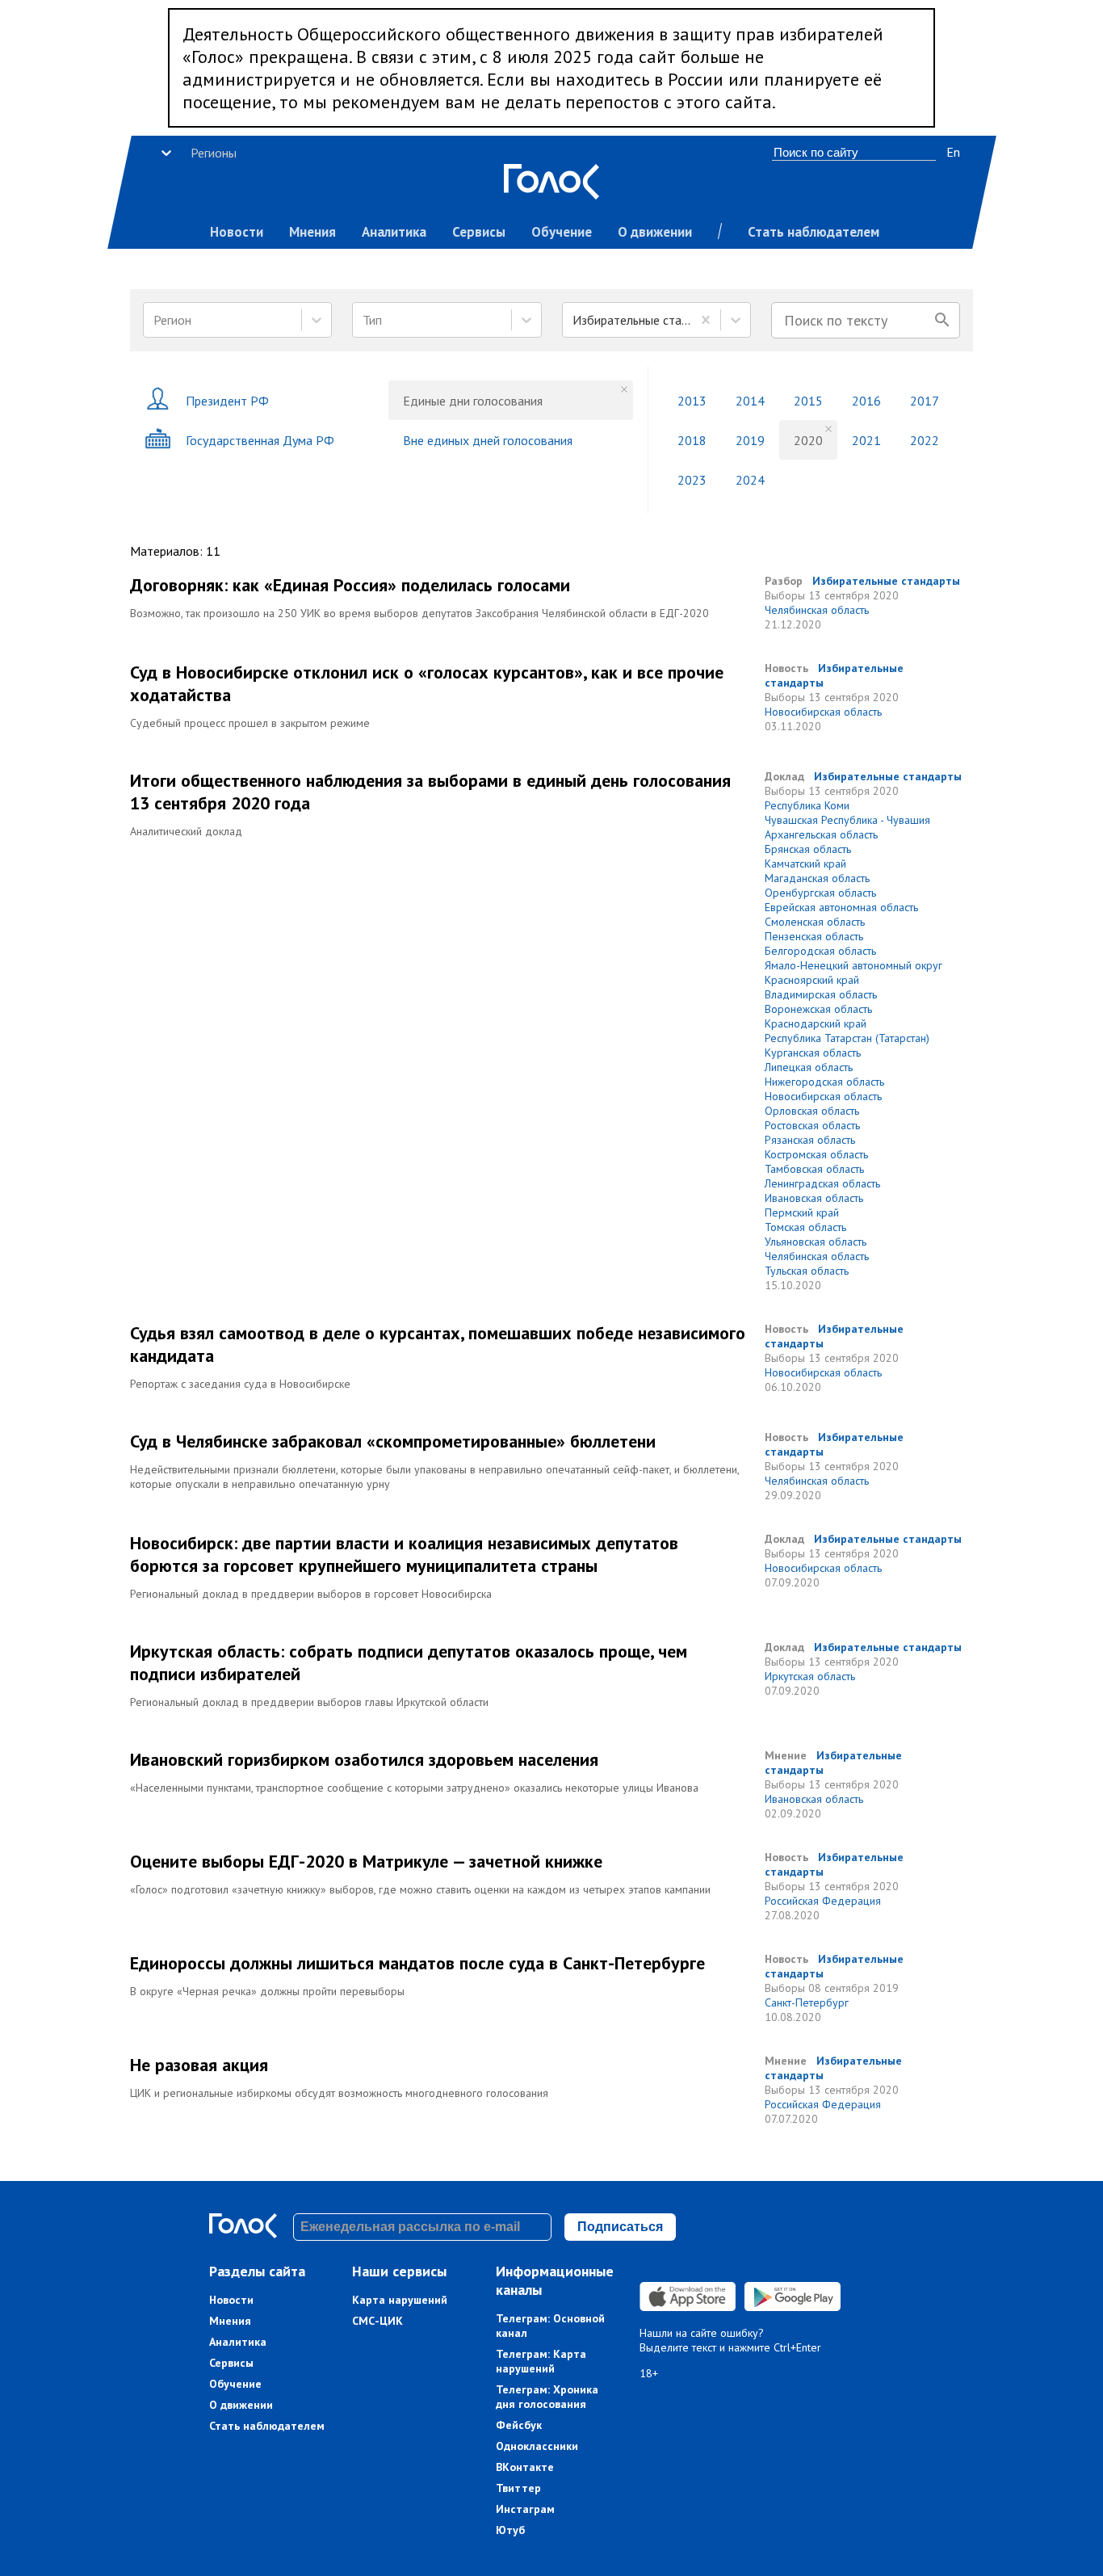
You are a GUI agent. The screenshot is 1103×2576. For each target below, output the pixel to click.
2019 (750, 440)
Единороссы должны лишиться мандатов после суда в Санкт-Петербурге (417, 1963)
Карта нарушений (400, 2300)
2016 (866, 401)
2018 (692, 440)
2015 (808, 401)
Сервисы (479, 232)
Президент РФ (227, 401)
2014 (750, 401)
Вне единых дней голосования (488, 440)
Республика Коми (807, 805)
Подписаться (620, 2227)
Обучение (562, 232)
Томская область (805, 1227)
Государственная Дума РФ (260, 440)
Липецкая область (809, 1067)
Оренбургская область (820, 893)
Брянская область (808, 849)
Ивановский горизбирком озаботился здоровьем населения (364, 1759)
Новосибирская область (823, 712)
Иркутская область (810, 1676)
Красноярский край (812, 980)
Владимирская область (821, 994)
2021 (866, 440)
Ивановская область (814, 1198)
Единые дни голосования (473, 401)
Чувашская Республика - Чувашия (847, 820)
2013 (692, 401)
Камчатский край (805, 864)
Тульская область (807, 1271)
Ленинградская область (822, 1183)
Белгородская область (820, 951)
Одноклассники (537, 2446)
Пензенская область (814, 936)
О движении (655, 232)
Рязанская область (810, 1140)
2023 (692, 480)
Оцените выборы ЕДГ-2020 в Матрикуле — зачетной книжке (366, 1861)
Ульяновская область (816, 1242)
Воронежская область (818, 1009)
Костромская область (816, 1154)
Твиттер (518, 2488)
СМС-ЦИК (377, 2321)
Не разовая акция (199, 2065)
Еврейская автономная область (841, 907)
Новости (237, 232)
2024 (750, 480)
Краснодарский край (816, 1023)
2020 (808, 440)
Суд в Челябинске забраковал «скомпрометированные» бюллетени (393, 1441)
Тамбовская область (814, 1169)
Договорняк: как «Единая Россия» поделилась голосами (350, 585)
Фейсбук (519, 2425)
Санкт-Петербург (807, 2002)
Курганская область (813, 1053)
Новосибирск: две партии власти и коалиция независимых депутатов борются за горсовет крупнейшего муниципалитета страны (404, 1554)
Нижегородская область (824, 1082)
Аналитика (394, 232)
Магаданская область (817, 878)
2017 (925, 401)
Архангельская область (821, 834)
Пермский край (802, 1212)
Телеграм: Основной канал (550, 2326)
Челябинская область (817, 610)
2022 (925, 440)
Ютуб (510, 2530)
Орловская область (812, 1111)
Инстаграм (525, 2509)
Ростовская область (812, 1125)
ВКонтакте (525, 2467)
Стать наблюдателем (814, 232)
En (953, 152)
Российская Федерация (823, 1901)
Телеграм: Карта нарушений (541, 2361)
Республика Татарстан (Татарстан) (847, 1038)
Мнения (312, 232)
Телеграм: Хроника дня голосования (547, 2397)
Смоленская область (815, 922)
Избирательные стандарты (886, 581)
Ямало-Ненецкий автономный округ (853, 965)
